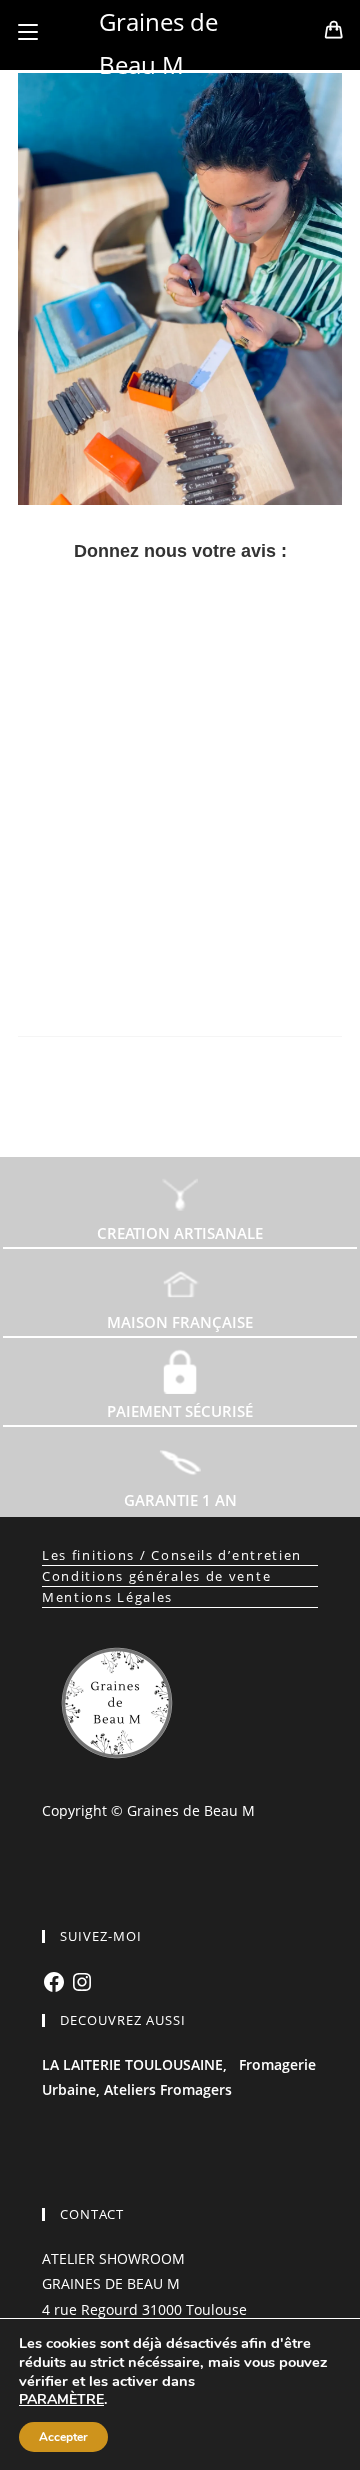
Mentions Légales (107, 1597)
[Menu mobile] (28, 32)
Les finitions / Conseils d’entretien (172, 1555)
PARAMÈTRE (61, 2400)
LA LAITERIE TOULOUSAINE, (134, 2064)
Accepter (63, 2437)
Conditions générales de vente (156, 1576)
